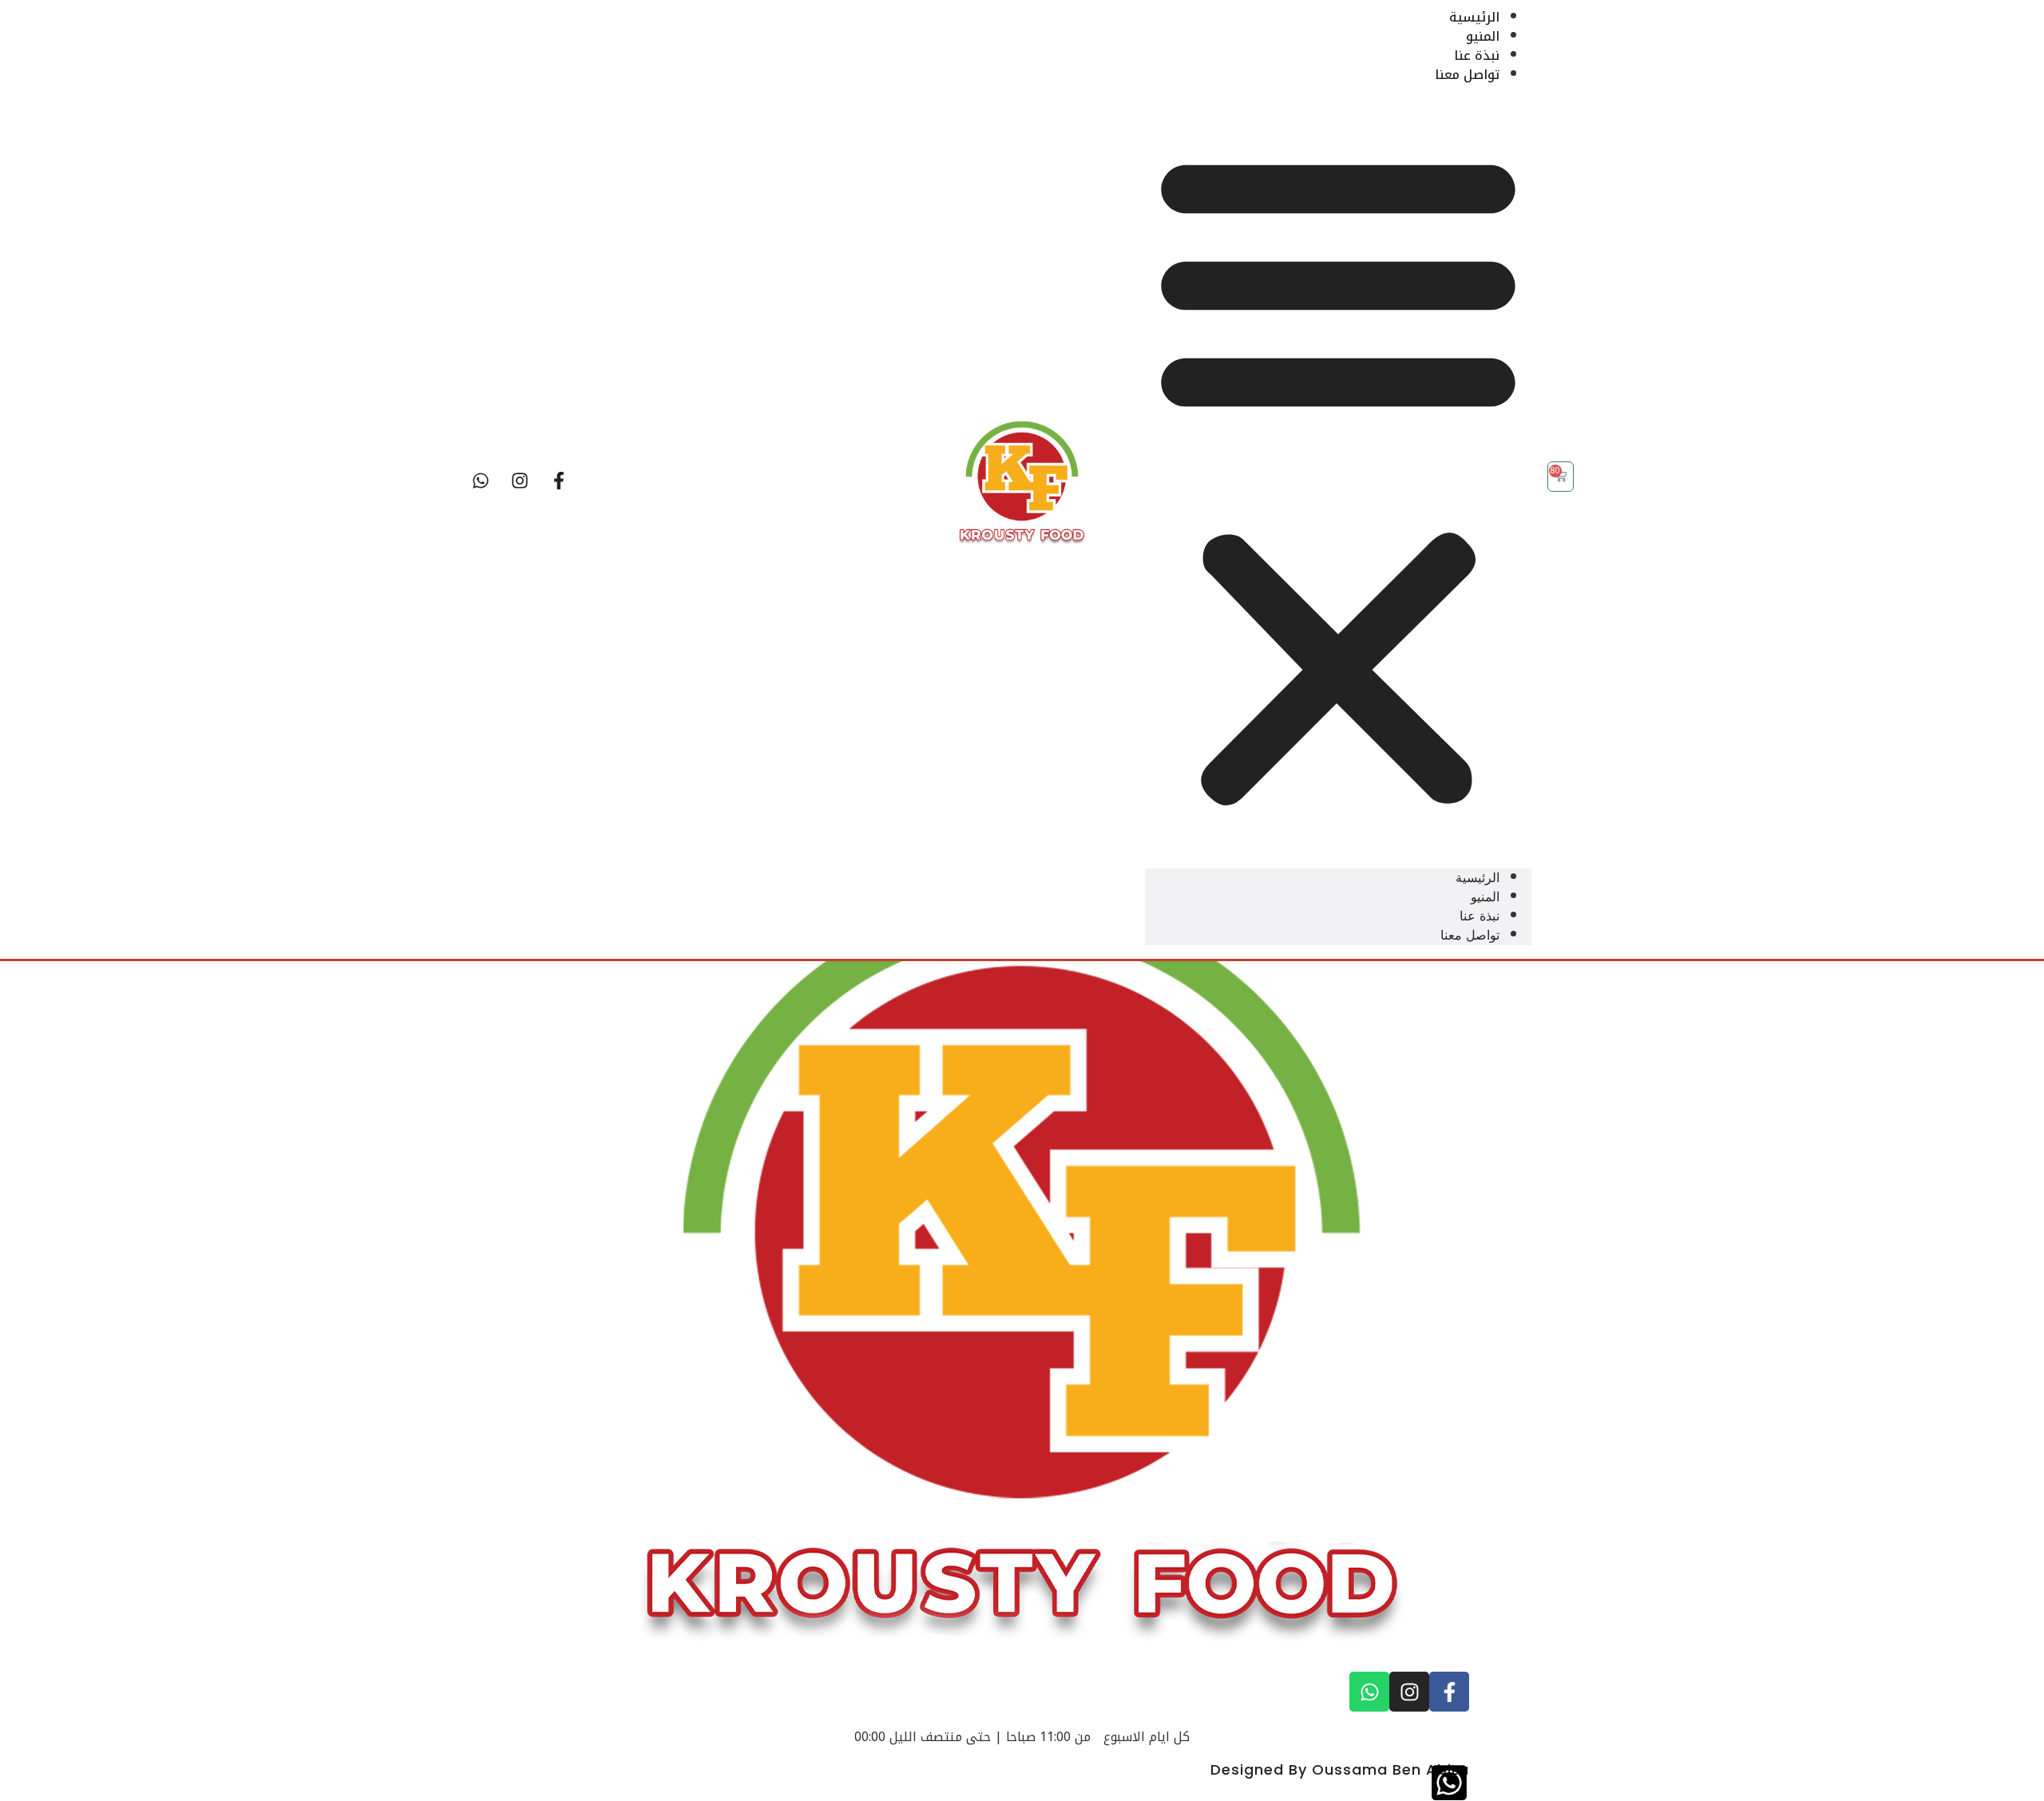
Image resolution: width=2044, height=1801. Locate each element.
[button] (1338, 477)
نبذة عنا (1477, 55)
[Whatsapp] (481, 481)
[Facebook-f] (559, 481)
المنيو (1483, 36)
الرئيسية (1474, 17)
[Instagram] (520, 481)
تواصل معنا (1467, 75)
